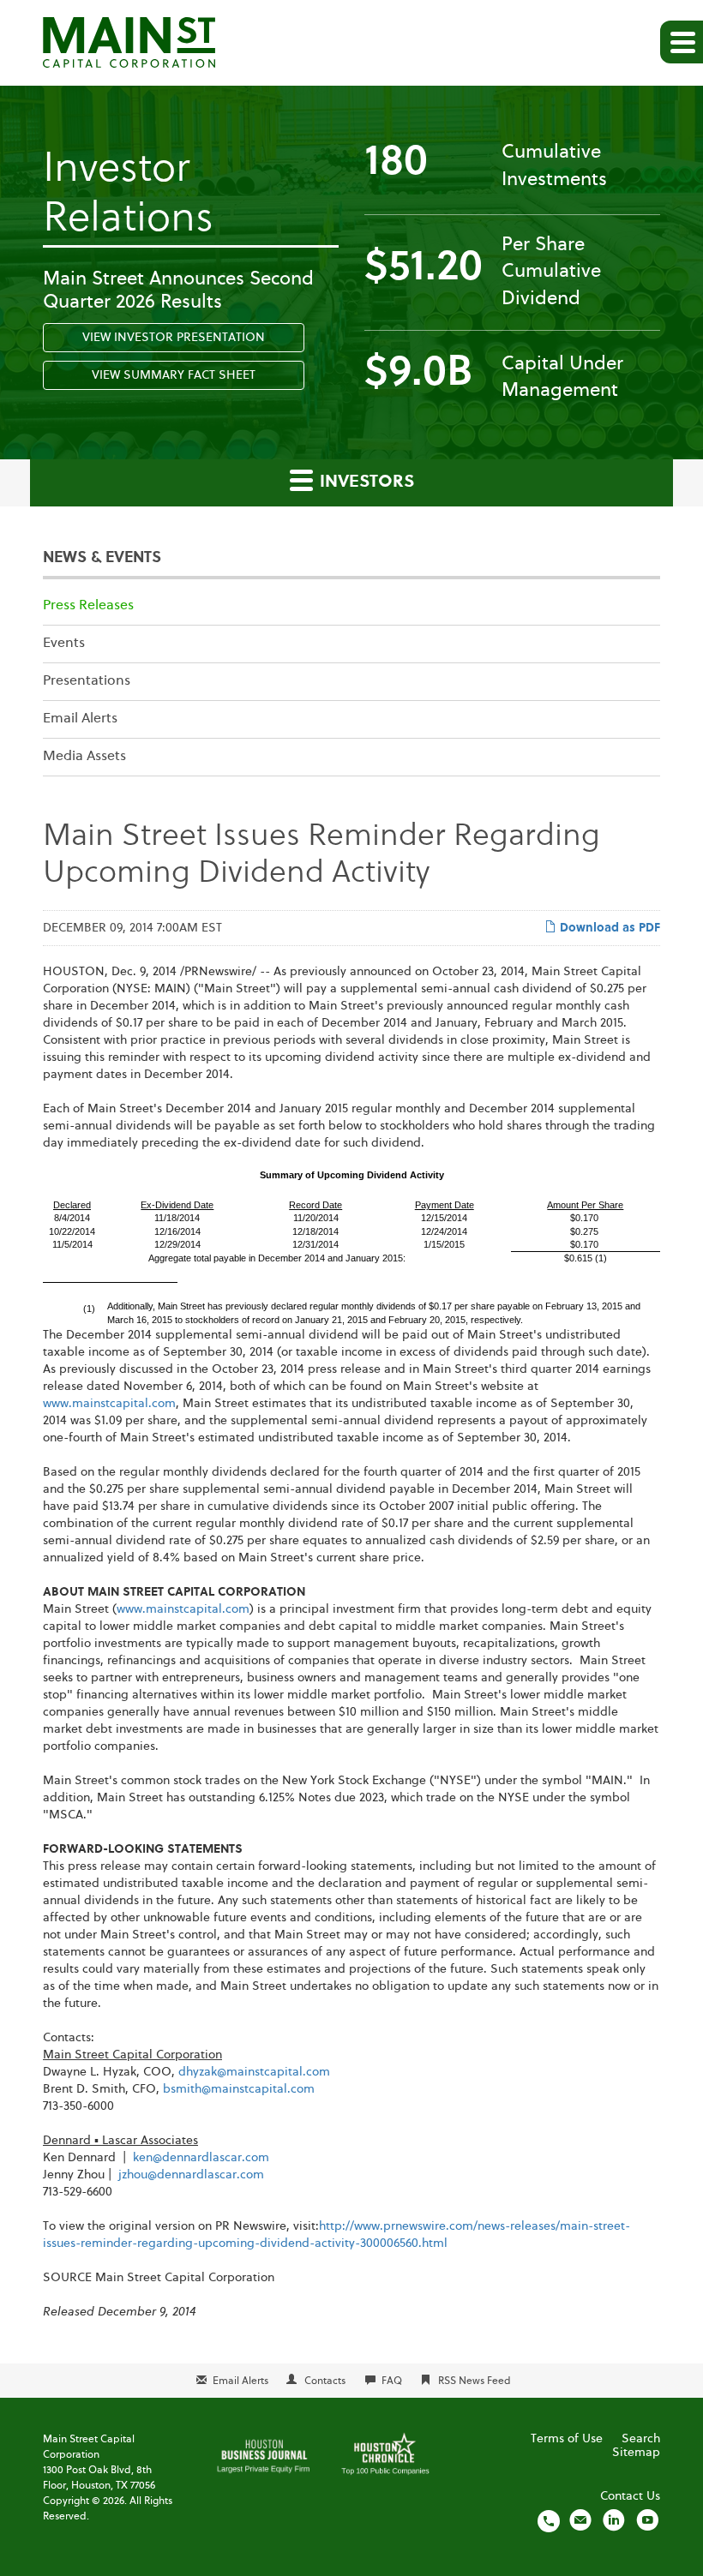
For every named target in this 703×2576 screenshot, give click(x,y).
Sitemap (636, 2453)
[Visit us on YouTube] (647, 2520)
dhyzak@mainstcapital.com (254, 2072)
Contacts (325, 2381)
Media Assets (84, 757)
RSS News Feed (475, 2381)
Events (64, 644)
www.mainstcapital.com (109, 1404)
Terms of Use (567, 2439)
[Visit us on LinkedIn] (614, 2520)
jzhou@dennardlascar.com (191, 2175)
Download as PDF (608, 928)
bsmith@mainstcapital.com (239, 2089)
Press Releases (88, 606)
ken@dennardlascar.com (201, 2158)
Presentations (87, 681)
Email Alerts (80, 719)
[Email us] (580, 2520)
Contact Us (630, 2496)
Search (641, 2439)
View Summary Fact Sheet (174, 375)
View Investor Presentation (174, 338)
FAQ (392, 2381)
